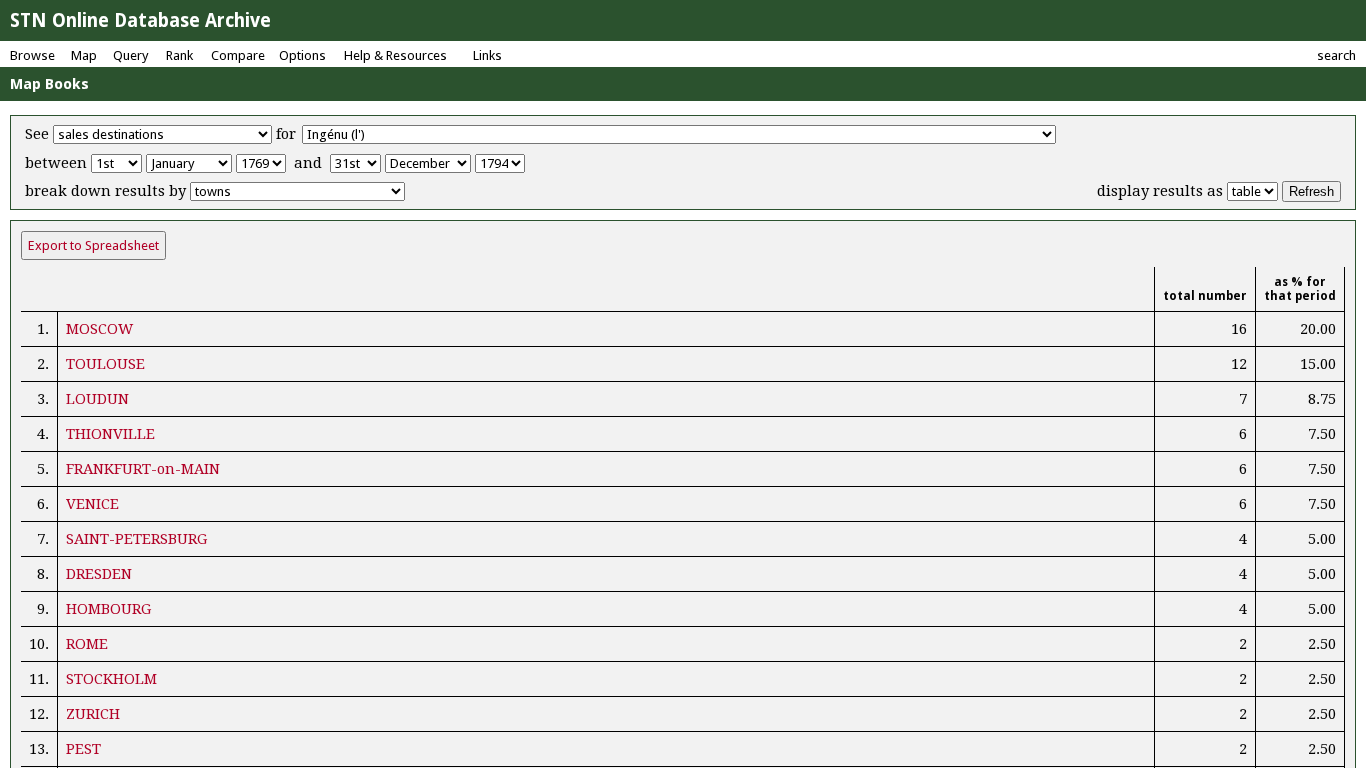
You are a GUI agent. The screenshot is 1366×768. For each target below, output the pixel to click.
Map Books (49, 84)
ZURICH (93, 714)
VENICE (92, 504)
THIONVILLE (110, 434)
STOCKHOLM (111, 679)
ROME (87, 644)
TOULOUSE (105, 364)
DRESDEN (99, 574)
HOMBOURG (108, 609)
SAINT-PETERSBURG (136, 539)
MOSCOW (99, 329)
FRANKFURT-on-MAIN (143, 469)
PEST (83, 749)
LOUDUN (97, 399)
